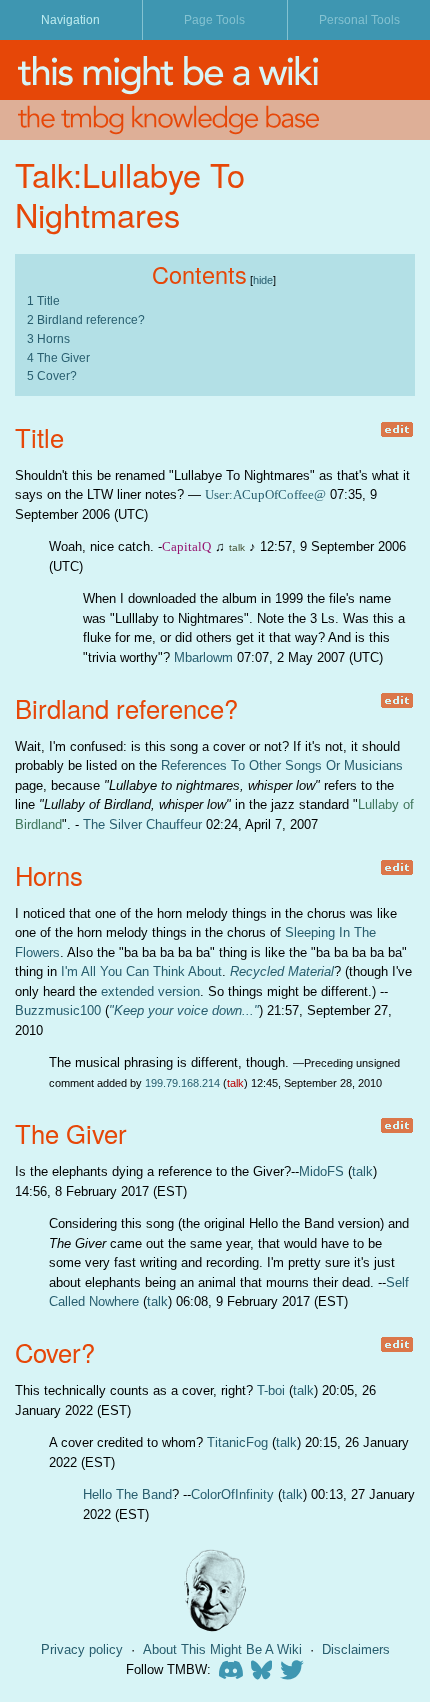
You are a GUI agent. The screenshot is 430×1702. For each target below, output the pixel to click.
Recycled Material (282, 971)
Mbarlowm (203, 657)
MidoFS (321, 1171)
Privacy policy (82, 1649)
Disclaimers (356, 1649)
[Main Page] (215, 70)
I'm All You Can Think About (141, 971)
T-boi (271, 1390)
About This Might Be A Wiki (222, 1649)
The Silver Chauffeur (142, 824)
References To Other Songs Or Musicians (282, 765)
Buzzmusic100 (58, 1010)
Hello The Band (127, 1494)
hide (263, 280)
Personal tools (359, 20)
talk (235, 1083)
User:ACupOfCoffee (259, 494)
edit (396, 429)
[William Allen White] (215, 1590)
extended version (150, 991)
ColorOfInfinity (232, 1494)
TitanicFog (237, 1442)
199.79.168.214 (182, 1083)
